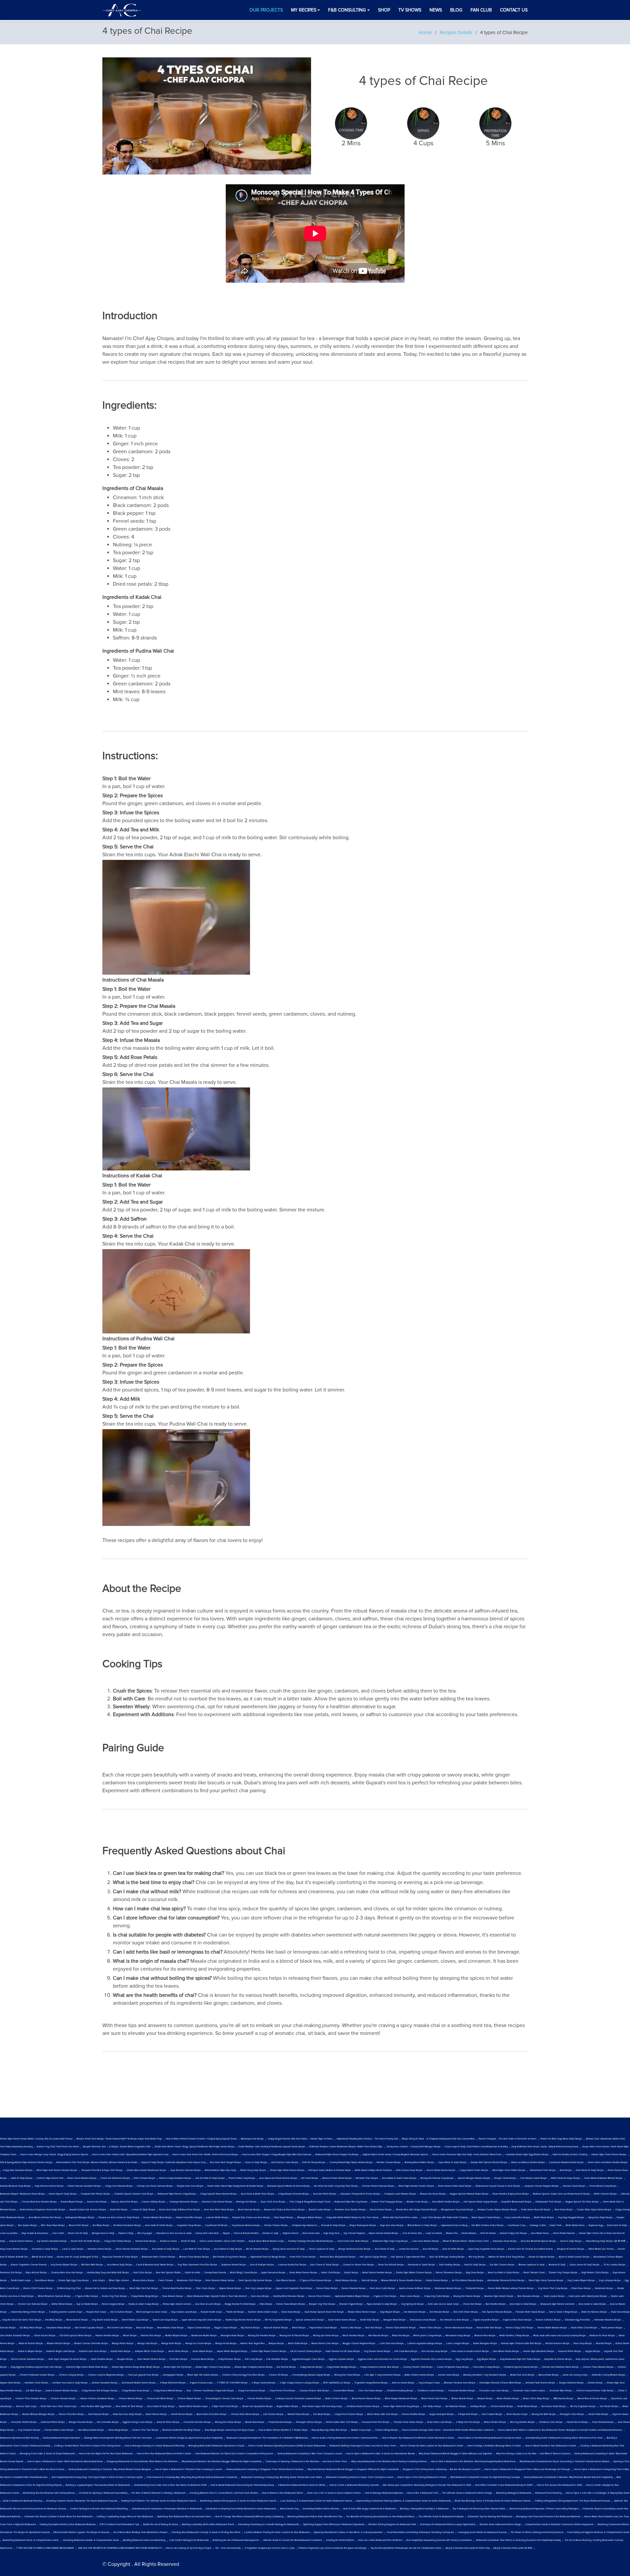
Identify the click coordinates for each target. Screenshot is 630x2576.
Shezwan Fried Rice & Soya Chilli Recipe (102, 2170)
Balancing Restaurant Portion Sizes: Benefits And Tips (315, 2517)
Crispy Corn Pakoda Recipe (119, 2186)
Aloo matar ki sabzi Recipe (592, 2304)
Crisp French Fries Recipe (282, 2391)
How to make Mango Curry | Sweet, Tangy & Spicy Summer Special (54, 2155)
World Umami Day (289, 2509)
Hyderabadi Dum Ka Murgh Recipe (268, 2257)
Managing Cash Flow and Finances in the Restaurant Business (548, 2517)
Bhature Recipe (485, 2399)
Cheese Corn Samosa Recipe (33, 2304)
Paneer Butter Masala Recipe (552, 2328)
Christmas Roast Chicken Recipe (363, 2406)
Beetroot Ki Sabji (557, 2265)
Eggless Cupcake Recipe (341, 2359)
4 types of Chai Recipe (385, 2296)
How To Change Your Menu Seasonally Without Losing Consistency (249, 2517)
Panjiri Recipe (351, 2273)
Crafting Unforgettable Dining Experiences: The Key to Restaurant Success (572, 2501)
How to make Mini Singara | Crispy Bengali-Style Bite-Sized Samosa (277, 2155)
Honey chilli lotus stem (207, 2233)
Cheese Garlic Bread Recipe (245, 2414)
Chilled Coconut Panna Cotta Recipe (595, 2391)
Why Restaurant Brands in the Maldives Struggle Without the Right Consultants (221, 2462)
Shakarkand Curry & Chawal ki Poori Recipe (498, 2186)
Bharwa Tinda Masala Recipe (194, 2257)
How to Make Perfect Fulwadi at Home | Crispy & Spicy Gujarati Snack (201, 2139)
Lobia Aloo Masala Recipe (425, 2241)
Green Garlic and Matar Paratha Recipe (608, 2162)
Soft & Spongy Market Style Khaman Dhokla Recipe (26, 2162)
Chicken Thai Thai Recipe (145, 2430)
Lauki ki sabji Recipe (73, 2249)
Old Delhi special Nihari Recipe (75, 2336)
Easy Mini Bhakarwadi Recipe (516, 2202)
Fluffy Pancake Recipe (230, 2359)
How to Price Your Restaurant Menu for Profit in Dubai (164, 2454)
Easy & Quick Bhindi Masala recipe (266, 2241)
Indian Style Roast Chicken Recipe (269, 2351)
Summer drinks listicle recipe (263, 2312)
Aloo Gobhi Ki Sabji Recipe (161, 2406)
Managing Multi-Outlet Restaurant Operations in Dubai (216, 2446)
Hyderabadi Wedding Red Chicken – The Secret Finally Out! (367, 2139)
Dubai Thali (556, 2225)
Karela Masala (469, 2233)
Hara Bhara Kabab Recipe (506, 2351)
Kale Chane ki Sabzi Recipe (325, 2265)
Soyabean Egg (596, 2225)
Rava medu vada (311, 2233)
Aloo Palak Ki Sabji (385, 2249)
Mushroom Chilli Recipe (189, 2281)
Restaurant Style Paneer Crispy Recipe (177, 2194)
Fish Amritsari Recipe (277, 2359)
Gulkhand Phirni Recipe (53, 2422)
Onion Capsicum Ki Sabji (322, 2249)
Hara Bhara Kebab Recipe (91, 2430)
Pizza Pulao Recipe (581, 2288)
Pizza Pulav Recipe (620, 2312)
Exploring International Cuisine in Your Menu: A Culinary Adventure (348, 2532)
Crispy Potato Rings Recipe (145, 2296)
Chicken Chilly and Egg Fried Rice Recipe (243, 2375)
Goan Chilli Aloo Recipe (273, 2202)
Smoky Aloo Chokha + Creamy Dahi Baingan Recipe (414, 2147)
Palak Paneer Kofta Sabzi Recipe (455, 2186)
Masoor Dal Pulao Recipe (433, 2194)
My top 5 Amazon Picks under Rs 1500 (513, 2548)
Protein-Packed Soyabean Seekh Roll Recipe (42, 2210)
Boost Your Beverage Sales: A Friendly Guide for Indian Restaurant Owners (493, 2501)
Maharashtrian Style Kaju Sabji (220, 2170)
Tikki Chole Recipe (205, 2288)
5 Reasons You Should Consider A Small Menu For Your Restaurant (58, 2517)
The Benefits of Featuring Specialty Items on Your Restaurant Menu (380, 2517)
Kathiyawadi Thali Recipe (548, 2202)
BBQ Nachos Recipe (564, 2399)
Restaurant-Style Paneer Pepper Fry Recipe (337, 2155)
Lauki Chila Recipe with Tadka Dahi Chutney (444, 2218)
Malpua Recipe (276, 2343)
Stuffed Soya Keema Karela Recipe (243, 2320)
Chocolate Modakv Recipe (462, 2391)
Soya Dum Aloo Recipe (392, 2225)
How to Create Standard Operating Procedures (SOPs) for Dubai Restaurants (287, 2446)
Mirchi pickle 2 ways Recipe (428, 2336)
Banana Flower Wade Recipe (337, 2178)
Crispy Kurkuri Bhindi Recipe (168, 2391)
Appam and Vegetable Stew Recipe (294, 2288)
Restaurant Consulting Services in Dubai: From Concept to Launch (360, 2477)
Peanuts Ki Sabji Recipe (333, 2225)
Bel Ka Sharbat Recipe (257, 2249)
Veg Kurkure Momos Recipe (246, 2225)
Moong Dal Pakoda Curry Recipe (437, 2178)
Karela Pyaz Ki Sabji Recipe (63, 2194)
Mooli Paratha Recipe (354, 2336)
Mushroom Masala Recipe (448, 2288)
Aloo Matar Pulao (540, 2233)
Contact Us (514, 10)
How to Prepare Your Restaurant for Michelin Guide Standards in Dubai (418, 2438)
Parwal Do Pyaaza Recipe (542, 2257)
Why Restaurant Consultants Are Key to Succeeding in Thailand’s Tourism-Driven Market (564, 2462)
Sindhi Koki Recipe (370, 2320)
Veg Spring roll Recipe (412, 2304)
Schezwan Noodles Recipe (608, 2320)
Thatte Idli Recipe (235, 2312)
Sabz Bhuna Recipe (45, 2281)
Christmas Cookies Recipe (431, 2391)
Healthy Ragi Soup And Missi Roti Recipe (108, 2273)
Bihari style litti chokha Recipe (203, 2375)
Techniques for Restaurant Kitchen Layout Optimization (448, 2525)
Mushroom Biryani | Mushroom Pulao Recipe (22, 2194)
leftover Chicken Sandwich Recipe (97, 2399)
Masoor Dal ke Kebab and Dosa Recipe (105, 2288)
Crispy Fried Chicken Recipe (349, 2414)
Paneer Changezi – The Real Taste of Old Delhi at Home (507, 2139)
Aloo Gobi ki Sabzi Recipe (523, 2304)
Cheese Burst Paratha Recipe (177, 2288)
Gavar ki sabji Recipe (571, 2241)
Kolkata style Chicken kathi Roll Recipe (521, 2343)
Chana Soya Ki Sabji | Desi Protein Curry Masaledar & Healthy (476, 2147)
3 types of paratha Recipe (486, 2320)
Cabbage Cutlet (537, 2225)
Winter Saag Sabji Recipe (253, 2170)
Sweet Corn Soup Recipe (165, 2320)
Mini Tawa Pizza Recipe (53, 2225)
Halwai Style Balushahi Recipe (539, 2351)
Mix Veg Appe (145, 2233)
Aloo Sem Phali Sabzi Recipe (219, 2210)
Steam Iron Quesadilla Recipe (257, 2406)
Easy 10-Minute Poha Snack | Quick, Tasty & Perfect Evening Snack (545, 2147)
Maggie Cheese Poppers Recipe (359, 2343)
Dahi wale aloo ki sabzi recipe (443, 2304)
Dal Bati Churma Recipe (502, 2265)
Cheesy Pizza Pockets (215, 2273)
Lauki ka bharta (434, 2233)
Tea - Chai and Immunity (228, 2548)
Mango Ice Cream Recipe (198, 2343)
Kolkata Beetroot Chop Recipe (15, 2186)
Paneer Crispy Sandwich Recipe (175, 2178)
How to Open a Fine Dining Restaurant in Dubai (422, 2477)
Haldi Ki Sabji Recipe (475, 2265)
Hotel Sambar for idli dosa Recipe (343, 2351)
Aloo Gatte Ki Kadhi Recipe (159, 2225)
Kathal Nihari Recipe (62, 2304)
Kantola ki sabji (271, 2233)
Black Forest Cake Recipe (434, 2399)
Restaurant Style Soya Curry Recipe (390, 2241)
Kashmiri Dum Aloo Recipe (93, 2351)
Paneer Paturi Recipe (327, 2288)
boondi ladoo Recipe (449, 2375)
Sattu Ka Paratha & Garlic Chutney (570, 2155)
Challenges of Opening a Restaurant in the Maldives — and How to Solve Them (306, 2462)
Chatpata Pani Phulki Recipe (95, 2194)
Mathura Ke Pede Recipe (602, 2336)
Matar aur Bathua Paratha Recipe (528, 2162)
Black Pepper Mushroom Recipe (401, 2399)
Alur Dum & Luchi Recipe (208, 2304)
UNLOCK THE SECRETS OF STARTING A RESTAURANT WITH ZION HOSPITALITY (120, 2548)
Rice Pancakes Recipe (529, 2296)
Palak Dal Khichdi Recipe (391, 2265)
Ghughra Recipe (125, 2359)
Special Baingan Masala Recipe (474, 2178)
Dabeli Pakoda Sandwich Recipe (84, 2186)
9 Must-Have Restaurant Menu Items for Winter (302, 2485)
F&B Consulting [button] (347, 10)
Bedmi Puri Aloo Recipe (522, 2375)
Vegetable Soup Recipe (189, 2225)
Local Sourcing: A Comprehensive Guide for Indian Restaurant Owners (316, 2501)
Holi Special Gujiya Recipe (373, 2257)
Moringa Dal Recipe (246, 2202)
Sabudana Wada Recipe (59, 2328)
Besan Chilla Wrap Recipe (536, 2399)
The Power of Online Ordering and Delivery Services (537, 2532)
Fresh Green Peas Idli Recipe (536, 2210)
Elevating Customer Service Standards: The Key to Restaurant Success (82, 2501)
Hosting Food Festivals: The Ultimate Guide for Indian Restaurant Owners (159, 2501)
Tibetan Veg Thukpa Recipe (563, 2273)
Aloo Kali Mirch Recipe (325, 2194)
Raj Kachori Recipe (250, 2328)
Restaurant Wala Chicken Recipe (158, 2257)
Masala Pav (452, 2233)
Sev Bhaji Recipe (101, 2225)
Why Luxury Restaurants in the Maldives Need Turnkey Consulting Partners (389, 2462)
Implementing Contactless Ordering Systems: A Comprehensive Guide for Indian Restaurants (403, 2501)
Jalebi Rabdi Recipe (202, 2351)
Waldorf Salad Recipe (298, 2414)
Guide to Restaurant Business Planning (22, 2501)
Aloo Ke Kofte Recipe (453, 2249)
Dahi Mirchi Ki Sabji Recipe (590, 2170)
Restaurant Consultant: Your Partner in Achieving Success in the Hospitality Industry (518, 2540)
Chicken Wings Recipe (387, 2430)
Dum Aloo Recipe (260, 2296)
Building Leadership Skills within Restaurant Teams (208, 2525)
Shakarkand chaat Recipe (423, 2320)
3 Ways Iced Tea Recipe (468, 2422)
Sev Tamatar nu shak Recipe (454, 2320)
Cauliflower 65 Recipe (216, 2225)
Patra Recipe (266, 2304)
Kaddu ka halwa (168, 2241)
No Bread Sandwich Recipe (127, 2225)
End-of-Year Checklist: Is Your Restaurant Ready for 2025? (504, 2485)
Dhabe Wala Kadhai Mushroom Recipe (147, 2170)
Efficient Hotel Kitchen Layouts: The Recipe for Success (81, 2532)
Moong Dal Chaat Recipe (347, 2375)
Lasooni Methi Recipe (217, 2218)
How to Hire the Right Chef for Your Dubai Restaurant (106, 2454)
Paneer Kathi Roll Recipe (489, 2328)
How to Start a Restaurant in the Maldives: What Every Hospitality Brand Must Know (473, 2462)
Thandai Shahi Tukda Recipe (530, 2312)
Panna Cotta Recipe (351, 2328)
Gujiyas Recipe (593, 2351)
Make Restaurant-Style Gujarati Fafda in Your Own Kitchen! (217, 2296)
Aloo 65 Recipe (430, 2249)
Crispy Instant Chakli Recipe (474, 2170)
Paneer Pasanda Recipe (354, 2288)
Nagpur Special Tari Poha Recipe (582, 2202)
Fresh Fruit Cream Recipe (303, 2257)
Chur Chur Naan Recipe (370, 2391)
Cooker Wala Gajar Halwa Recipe (594, 2210)
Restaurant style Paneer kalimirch (557, 2304)
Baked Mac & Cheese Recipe (592, 2399)
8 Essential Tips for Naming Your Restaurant (490, 2517)
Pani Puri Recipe (374, 2328)
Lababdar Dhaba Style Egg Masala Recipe (527, 2155)
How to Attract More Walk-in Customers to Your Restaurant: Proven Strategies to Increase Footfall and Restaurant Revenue (560, 2430)
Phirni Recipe (299, 2328)
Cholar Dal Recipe (472, 2304)
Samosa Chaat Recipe (574, 2186)
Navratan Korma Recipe (100, 2249)
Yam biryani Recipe (27, 2225)
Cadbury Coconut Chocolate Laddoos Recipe (298, 2399)
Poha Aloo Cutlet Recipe (382, 2288)
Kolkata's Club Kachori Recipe (217, 2202)
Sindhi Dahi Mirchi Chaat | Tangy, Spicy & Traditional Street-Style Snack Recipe (195, 2147)
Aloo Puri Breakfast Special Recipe (538, 2241)
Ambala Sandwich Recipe (105, 2383)
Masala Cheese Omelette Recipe (91, 2343)
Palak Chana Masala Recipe (82, 2178)
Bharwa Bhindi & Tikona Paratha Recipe (402, 2281)
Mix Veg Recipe (477, 2257)
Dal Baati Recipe (322, 2414)
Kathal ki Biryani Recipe (30, 2351)
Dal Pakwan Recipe (440, 2312)
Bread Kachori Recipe (77, 2320)
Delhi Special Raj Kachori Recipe (255, 2281)
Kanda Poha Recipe (121, 2351)
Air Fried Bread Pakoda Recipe (468, 2281)
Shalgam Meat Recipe (395, 2320)
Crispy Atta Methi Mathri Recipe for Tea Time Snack (352, 2218)
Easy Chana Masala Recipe (14, 2249)
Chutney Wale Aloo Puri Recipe (67, 2273)
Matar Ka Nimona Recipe (594, 2312)
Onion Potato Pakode (564, 2233)
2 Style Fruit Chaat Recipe (225, 2406)
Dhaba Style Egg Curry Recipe (74, 2281)
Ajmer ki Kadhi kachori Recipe (574, 2257)
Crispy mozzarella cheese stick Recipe (380, 2367)
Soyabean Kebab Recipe (234, 2265)
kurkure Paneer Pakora (21, 2241)
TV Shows (410, 10)
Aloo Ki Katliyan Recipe (262, 2265)
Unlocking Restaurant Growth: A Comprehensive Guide (91, 2540)
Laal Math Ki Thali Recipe (197, 2249)
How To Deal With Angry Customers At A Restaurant (369, 2509)
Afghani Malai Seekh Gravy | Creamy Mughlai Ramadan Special (395, 2155)
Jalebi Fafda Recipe (598, 2414)
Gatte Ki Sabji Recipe (22, 2178)
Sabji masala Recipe (554, 2296)
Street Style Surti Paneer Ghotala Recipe (57, 2170)
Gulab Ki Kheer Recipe (168, 2422)
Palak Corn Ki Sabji (78, 2233)
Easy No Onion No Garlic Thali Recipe (22, 2320)
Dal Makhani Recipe (456, 2406)
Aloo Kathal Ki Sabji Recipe (228, 2249)
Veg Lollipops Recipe (610, 2281)
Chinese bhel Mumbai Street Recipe (560, 2367)
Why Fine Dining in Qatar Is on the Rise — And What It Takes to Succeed (533, 2454)
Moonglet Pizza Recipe (232, 2336)
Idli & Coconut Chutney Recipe (306, 2351)
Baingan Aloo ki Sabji (103, 2233)
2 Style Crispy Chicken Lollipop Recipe (299, 2383)
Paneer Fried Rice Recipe (72, 2414)
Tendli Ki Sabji (188, 2241)
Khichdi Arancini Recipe (557, 2343)
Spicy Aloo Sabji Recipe (600, 2218)
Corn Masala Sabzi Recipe (534, 2178)
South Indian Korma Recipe (342, 2320)
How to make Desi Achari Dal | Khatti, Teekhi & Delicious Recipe (205, 2155)
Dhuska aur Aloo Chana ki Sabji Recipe (119, 2218)
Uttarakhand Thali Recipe (543, 2170)
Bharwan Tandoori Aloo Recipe (460, 2383)
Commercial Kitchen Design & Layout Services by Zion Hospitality (189, 2438)
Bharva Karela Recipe (144, 2281)
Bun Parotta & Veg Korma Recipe (230, 2257)
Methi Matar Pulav (575, 2225)
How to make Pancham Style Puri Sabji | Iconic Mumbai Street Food (467, 2155)
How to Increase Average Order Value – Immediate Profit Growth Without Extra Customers (448, 2430)
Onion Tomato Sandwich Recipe (132, 2249)
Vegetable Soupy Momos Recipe (371, 2383)
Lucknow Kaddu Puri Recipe (292, 2265)
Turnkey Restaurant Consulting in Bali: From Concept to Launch (310, 2454)
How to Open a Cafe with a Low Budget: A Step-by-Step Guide (598, 2493)
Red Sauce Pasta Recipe (554, 2406)
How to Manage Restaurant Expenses (384, 2493)
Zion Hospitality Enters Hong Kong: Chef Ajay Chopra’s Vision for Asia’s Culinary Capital (97, 2477)
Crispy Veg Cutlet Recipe (437, 2296)
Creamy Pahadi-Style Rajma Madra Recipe (351, 2162)
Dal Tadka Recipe (432, 2406)
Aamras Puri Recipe (97, 2202)
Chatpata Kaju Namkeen (304, 2225)
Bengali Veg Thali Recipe (322, 2304)
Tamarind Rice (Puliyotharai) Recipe (338, 2257)
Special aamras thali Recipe (310, 2320)
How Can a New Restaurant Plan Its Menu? (380, 2540)
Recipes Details (456, 32)
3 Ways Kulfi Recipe (468, 2414)
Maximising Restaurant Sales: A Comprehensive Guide (31, 2540)
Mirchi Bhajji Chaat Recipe (244, 2273)
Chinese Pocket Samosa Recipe (378, 2186)
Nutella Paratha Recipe (107, 2336)
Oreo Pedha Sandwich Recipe (15, 2336)
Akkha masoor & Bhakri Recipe (415, 2288)
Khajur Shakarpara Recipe (363, 2225)
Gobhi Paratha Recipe (102, 2359)
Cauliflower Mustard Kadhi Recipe (566, 2162)
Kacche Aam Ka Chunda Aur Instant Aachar (531, 2249)
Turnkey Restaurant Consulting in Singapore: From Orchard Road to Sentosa (265, 2469)
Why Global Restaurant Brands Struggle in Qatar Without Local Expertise (455, 2454)
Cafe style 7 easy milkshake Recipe (382, 2375)
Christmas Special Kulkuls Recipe (521, 2367)
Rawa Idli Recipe (145, 2328)
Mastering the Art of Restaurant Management (236, 2540)
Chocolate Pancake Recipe (197, 2422)
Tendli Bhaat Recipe (527, 2406)
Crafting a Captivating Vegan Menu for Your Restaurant (125, 2517)
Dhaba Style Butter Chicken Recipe (414, 2273)
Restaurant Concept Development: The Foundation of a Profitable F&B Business (267, 2438)
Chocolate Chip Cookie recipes (529, 2391)
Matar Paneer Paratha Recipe (377, 2273)
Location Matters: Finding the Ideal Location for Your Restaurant (277, 2532)
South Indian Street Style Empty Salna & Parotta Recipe (235, 2186)
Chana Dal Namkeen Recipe (115, 2178)
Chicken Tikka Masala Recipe (598, 2367)
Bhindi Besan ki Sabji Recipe (422, 2225)
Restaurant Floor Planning (548, 2493)
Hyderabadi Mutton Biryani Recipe (352, 2296)
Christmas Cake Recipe (551, 2422)
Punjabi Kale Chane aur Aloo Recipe (251, 2218)
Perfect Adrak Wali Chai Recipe (342, 2422)
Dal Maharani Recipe (415, 2312)
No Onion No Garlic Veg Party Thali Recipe (336, 2186)
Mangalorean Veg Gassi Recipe (457, 2210)
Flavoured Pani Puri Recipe (376, 2422)
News (436, 10)
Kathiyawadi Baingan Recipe (80, 2218)
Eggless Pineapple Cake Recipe (308, 2359)
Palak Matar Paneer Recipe (303, 2273)
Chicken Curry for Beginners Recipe (106, 2375)
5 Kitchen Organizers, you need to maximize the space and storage (332, 2548)
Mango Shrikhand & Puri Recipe (355, 2249)
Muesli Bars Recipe (255, 2422)
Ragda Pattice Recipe (287, 2406)
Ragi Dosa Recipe (475, 2273)
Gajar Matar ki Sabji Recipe (452, 2162)
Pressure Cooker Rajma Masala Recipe (497, 2210)
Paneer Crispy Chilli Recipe (520, 2328)
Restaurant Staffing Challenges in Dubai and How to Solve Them (363, 2446)
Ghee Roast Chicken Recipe (151, 2359)
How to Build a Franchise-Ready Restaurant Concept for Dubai (490, 2438)
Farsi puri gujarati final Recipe (143, 2375)
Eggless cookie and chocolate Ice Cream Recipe (383, 2359)
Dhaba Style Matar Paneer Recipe (287, 2170)
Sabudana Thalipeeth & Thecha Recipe (360, 2194)
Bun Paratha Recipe (496, 2304)
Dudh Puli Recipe (119, 2210)
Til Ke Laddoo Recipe (614, 2265)
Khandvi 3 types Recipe (351, 2304)
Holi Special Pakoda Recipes (497, 2312)
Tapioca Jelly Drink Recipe (124, 2202)
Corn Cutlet (58, 2233)
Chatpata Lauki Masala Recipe (400, 2194)
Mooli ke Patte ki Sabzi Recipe (504, 2273)
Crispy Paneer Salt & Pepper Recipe (100, 2391)
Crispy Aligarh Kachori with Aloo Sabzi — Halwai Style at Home (300, 2139)
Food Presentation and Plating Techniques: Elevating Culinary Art (420, 2532)
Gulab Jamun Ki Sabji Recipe (585, 2265)
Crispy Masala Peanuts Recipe (294, 2194)
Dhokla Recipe (595, 2383)
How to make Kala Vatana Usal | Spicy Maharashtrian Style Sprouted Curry (130, 2155)
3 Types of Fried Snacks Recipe (315, 2281)
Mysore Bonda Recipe (230, 2288)
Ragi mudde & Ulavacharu (35, 2233)
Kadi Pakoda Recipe (99, 2414)
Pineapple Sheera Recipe (309, 2422)
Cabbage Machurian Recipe (184, 2202)
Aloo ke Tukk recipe (26, 2406)
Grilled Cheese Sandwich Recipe (28, 2359)
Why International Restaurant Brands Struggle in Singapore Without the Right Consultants (353, 2469)
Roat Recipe (566, 2170)
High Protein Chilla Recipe (595, 2273)
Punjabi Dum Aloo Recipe (190, 2186)
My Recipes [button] (304, 10)
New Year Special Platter (168, 2273)
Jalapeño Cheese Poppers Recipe (542, 2186)
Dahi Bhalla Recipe (286, 2281)
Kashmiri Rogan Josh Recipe (61, 2351)
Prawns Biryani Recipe (72, 2202)
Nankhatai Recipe (604, 2288)
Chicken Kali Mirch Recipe (160, 2399)
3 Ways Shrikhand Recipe (173, 2383)
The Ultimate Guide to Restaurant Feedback (441, 2517)
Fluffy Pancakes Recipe (280, 2422)
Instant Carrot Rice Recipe (189, 2218)
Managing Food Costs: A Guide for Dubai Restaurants (47, 2454)
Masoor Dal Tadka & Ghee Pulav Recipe (284, 2210)
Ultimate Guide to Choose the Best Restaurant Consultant (292, 2540)
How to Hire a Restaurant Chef (422, 2493)
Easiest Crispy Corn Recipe (513, 2233)
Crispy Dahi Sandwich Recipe (18, 2170)
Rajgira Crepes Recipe (226, 2328)
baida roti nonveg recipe (575, 2375)
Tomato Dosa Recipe (146, 2241)
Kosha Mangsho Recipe (485, 2343)
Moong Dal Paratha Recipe (262, 2336)
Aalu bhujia (99, 2281)
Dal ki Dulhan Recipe (121, 2312)
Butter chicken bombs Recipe (419, 2375)
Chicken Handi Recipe (502, 2406)
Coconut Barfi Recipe (344, 2391)
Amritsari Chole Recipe (36, 2383)
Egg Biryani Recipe (487, 2359)
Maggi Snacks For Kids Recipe (240, 2304)
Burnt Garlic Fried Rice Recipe (212, 2414)
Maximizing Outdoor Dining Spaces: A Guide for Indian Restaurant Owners (238, 2501)
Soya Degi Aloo (332, 2233)
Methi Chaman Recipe (605, 2194)
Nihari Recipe (130, 2336)
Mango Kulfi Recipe (171, 2343)
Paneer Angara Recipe (113, 2304)
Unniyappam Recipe (173, 2375)
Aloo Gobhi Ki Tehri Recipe (129, 2406)
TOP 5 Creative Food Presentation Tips (119, 2525)
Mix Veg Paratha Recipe (523, 2422)
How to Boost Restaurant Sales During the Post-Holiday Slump (242, 2485)
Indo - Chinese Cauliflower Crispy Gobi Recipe (210, 2391)
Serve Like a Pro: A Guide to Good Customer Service (334, 2493)
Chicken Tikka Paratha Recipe (31, 2399)
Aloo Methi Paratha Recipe (446, 2202)
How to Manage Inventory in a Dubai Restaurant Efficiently (155, 2446)
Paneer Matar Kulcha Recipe (441, 2170)
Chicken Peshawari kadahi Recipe (37, 2375)
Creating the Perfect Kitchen (340, 2540)
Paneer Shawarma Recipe (449, 2273)
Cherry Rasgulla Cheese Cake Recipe (224, 2399)
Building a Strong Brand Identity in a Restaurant (424, 2509)
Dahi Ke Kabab (488, 2233)
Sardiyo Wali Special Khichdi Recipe (489, 2162)
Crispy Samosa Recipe (311, 2367)
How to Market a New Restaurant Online (283, 2493)
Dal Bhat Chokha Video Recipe (488, 2225)
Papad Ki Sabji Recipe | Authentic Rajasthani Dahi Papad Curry (174, 2162)
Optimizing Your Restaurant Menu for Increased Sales (184, 2517)
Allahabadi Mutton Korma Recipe (139, 2383)
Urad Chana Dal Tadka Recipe (353, 2241)
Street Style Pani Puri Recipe (144, 2288)
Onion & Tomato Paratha (246, 2233)
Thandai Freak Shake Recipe (408, 2422)
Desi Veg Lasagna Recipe (258, 2288)
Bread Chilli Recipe (79, 2225)
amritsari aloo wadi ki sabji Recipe (70, 2383)
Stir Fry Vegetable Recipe (583, 2406)
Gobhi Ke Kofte (192, 2273)
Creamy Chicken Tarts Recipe (418, 2367)
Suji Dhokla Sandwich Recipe (52, 2241)
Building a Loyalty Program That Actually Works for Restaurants (98, 2485)
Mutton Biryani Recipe (176, 2336)
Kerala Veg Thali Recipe (115, 2296)
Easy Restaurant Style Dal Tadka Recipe (520, 2359)
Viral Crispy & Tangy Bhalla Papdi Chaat (310, 2202)
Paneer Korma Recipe (381, 2210)
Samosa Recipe (8, 2328)
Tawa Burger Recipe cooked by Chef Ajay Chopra (230, 2430)
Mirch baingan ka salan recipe (152, 2312)
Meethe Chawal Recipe (389, 2162)
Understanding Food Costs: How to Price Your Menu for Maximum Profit (170, 2485)
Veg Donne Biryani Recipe (64, 2265)
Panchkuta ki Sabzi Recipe (421, 2265)
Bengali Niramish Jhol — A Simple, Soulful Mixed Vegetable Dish (117, 2147)
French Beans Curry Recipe (603, 2186)
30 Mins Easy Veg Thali (69, 2288)
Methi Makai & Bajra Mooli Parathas (373, 2170)
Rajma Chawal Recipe (199, 2328)
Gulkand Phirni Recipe (570, 2351)
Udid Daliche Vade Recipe (285, 2162)
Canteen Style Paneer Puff (50, 2178)
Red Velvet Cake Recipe (120, 2328)
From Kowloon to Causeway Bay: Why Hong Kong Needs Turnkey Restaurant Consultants (192, 2477)
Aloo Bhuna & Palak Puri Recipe (45, 2218)
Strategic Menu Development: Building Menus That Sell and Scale (118, 2438)
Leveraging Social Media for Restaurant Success (482, 2532)
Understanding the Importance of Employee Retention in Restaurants (167, 2509)
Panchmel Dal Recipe (11, 2273)
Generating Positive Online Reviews (321, 2509)
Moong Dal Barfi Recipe (544, 2414)
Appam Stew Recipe (10, 2383)
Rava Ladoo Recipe (410, 2296)
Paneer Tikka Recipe (430, 2328)
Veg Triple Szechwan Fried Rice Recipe (197, 2265)
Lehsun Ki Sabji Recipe (143, 2210)
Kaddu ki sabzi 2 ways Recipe (144, 2304)
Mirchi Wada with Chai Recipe (383, 2414)
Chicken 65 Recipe (278, 2375)
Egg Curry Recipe (464, 2359)
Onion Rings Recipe (118, 2430)
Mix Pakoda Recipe (378, 2336)
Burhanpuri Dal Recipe (252, 2139)
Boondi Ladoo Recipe (320, 2210)
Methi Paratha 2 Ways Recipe (514, 2336)
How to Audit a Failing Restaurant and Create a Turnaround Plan (345, 2438)
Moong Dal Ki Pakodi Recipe (294, 2336)
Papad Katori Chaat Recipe (323, 2328)
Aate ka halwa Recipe (403, 2383)
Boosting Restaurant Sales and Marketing (144, 2540)
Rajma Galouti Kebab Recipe (384, 2233)
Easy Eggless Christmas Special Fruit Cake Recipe (36, 2367)
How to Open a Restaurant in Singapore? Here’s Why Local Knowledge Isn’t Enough (527, 2469)
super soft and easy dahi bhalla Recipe (202, 2320)
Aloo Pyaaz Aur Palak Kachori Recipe (278, 2178)
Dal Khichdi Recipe (286, 2367)
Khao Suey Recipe (583, 2343)
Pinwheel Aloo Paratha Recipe (350, 2210)
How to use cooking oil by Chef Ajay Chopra (189, 2548)
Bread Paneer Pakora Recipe (366, 2399)
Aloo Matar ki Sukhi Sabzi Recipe (399, 2178)
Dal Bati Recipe (34, 2391)
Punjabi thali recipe (96, 2312)
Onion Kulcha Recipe (45, 2336)
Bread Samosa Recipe (249, 2210)
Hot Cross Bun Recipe (108, 2422)
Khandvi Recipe (604, 2343)
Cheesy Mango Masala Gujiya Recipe (311, 2375)
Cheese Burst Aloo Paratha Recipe (39, 2202)
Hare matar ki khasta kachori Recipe (470, 2351)
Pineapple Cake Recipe (572, 2414)
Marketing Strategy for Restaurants (514, 2493)
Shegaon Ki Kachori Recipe (571, 2249)
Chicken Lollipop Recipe (71, 2375)
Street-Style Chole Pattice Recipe (509, 2170)
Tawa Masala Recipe (173, 2296)
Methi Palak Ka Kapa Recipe (566, 2178)
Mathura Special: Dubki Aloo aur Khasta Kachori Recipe (561, 2194)
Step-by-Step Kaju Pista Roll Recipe (329, 2430)
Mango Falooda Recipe (81, 2422)
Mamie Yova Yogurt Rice (253, 2343)
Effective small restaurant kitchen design (500, 2525)
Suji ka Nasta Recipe (87, 2304)
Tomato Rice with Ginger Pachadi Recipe (416, 2210)
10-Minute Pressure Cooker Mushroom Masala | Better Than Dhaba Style (346, 2147)
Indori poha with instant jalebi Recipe (588, 2296)
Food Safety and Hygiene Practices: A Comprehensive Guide (598, 2532)
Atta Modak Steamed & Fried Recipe (506, 2281)
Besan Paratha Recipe (508, 2399)
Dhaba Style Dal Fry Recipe (178, 2367)
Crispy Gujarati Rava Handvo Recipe (219, 2194)
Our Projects (266, 10)
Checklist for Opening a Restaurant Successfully (103, 2493)
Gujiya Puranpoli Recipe (441, 2414)
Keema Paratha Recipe (414, 2414)
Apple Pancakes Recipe (273, 2273)
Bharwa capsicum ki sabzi (532, 2265)
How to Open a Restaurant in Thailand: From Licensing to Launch (189, 2469)
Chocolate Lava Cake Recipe (494, 2391)
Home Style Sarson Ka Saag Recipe (401, 2406)
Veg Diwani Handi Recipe (377, 2351)
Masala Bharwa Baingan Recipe (39, 2414)
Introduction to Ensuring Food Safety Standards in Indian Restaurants (241, 2509)
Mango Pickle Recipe (123, 2343)
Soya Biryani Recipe (390, 2312)
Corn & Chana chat (412, 2233)
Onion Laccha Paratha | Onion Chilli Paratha (222, 2241)
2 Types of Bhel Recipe (86, 2296)
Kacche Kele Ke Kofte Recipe (85, 2241)
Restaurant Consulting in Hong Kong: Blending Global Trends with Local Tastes (282, 2477)
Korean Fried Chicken (320, 2296)
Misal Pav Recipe (401, 2336)
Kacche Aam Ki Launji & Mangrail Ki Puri (78, 2257)
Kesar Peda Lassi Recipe (440, 2422)
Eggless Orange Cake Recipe (138, 2422)
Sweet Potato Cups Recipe (135, 2320)
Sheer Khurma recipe (517, 2414)
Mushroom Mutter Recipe (204, 2336)
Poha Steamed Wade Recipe (220, 2281)
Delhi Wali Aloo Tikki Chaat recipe (59, 2406)
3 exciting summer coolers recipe (66, 2312)
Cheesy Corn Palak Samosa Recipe (155, 2186)
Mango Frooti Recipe (226, 2343)
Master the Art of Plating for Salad (160, 2525)
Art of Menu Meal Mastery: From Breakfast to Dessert (140, 2532)
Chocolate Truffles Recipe (24, 2422)
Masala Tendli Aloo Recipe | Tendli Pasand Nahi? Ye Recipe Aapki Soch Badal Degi (119, 2139)
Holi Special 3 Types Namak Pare (408, 2257)
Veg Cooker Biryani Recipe (581, 2281)
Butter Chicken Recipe (336, 2399)
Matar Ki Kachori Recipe (31, 2343)
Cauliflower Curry (516, 2225)
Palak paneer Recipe (612, 2328)
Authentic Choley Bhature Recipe (609, 2375)
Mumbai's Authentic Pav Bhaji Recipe (181, 2430)
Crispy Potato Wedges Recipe (341, 2367)
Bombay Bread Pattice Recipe (420, 2162)
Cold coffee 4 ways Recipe (486, 2367)
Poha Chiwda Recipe (145, 2178)
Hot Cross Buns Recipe (406, 2351)
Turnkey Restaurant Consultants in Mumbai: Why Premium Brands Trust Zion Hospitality (568, 2477)
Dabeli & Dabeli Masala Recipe (62, 2391)
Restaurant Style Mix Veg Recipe (351, 2202)
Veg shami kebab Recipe (105, 2320)
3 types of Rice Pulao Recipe (517, 2320)
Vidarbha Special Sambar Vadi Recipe (134, 2194)
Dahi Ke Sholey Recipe (314, 2162)
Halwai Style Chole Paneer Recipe (609, 2155)
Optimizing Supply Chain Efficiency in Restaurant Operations (334, 2525)
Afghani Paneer (291, 2233)
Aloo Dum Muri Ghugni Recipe (225, 2162)
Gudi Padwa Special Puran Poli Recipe (324, 2312)
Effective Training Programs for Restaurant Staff (392, 2525)
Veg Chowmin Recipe (29, 2430)
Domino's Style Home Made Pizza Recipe (87, 2367)
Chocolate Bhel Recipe (561, 2391)
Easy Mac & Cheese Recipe (558, 2359)
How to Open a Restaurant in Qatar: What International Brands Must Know (65, 2462)
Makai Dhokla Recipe (495, 2422)
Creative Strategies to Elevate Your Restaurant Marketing (99, 2509)
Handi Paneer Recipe (182, 2414)
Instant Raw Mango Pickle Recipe (28, 2312)
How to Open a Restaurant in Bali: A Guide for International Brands (380, 2454)
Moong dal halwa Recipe (326, 2336)
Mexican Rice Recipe (485, 2336)
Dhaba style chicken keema (177, 2304)
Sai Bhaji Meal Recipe (31, 2328)
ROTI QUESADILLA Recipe (337, 2383)
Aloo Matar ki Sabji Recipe (166, 2249)
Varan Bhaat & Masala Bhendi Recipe (603, 2178)
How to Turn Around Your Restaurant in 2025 (559, 2485)
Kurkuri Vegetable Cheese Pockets (29, 2265)
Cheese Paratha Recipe (259, 2399)
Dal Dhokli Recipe (609, 2406)
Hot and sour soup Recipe (434, 2351)
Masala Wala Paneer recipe (362, 2312)
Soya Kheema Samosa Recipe (186, 2170)
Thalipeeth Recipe (475, 2288)
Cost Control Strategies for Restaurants (189, 2540)
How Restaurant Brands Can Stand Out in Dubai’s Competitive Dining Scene (234, 2454)
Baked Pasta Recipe (549, 2375)
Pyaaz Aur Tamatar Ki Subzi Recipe (120, 2257)
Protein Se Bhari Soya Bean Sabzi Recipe (561, 2139)
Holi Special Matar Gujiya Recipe (481, 2202)
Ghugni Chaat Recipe (505, 2178)
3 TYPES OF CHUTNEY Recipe (232, 2383)
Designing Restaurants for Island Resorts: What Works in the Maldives (142, 2462)
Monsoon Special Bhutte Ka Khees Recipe (289, 2186)
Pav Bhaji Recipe (54, 2320)
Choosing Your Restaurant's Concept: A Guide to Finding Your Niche (206, 2532)
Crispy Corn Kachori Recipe (252, 2391)
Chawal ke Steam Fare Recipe (358, 2265)
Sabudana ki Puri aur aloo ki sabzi (174, 2233)
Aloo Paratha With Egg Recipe (96, 2406)
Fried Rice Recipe (178, 2359)
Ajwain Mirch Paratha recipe (193, 2406)
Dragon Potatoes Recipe (571, 2383)
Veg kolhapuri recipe (429, 2383)
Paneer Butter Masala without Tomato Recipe (511, 2288)
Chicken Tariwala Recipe (63, 2399)
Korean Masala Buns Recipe (158, 2218)
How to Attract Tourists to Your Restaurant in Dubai (551, 2446)
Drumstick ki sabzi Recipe (45, 2249)
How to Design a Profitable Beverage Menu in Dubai (494, 2446)
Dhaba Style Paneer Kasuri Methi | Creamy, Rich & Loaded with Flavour (36, 2139)
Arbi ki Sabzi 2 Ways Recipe (563, 2312)
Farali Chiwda (166, 2281)
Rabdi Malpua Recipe (346, 2281)
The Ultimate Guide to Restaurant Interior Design (467, 2493)
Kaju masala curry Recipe (184, 2312)
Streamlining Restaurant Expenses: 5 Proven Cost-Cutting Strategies (544, 2509)
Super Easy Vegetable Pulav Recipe (486, 2249)
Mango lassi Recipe (147, 2343)
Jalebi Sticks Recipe (178, 2351)
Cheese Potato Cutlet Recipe (59, 2430)
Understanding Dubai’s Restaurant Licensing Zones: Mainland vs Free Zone (564, 2438)
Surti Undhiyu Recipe (450, 2265)
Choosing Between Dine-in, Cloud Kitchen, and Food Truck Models (224, 2493)
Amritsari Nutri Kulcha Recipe (540, 2383)
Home (425, 32)
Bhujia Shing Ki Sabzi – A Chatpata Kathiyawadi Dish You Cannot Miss (438, 2139)
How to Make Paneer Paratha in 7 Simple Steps (283, 2430)
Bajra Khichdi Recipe (36, 2273)
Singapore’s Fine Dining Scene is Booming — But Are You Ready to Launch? (441, 2469)
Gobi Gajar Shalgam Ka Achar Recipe (67, 2359)
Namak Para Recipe (151, 2336)
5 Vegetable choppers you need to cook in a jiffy (269, 2548)
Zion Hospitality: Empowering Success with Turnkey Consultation (439, 2540)
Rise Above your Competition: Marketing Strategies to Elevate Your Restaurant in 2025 (427, 2485)
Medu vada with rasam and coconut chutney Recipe (559, 2336)
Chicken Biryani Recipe (189, 2399)
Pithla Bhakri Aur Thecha (601, 2249)
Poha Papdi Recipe (284, 2218)
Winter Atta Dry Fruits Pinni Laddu (400, 2218)
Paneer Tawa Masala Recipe (291, 2304)
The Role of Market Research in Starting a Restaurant (158, 2493)
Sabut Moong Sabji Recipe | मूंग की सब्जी (606, 2241)
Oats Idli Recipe (369, 2281)
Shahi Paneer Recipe (156, 2414)
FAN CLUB (481, 10)
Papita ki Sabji (126, 2233)
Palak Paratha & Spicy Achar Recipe (511, 2194)
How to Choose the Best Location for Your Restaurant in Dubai (432, 2446)
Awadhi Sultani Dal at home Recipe (88, 2210)
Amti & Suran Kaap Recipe (409, 2170)
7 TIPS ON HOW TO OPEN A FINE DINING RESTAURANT (45, 2548)
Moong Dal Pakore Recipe (467, 2296)
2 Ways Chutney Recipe (264, 2383)
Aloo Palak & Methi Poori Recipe (258, 2194)
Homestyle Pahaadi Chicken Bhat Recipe (500, 2383)
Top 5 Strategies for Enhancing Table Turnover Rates (479, 2509)
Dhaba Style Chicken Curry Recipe (213, 2367)
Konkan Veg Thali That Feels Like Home (58, 2147)
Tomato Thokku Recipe (276, 2225)
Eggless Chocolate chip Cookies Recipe (431, 2359)
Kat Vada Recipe (310, 2178)
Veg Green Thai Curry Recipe (553, 2288)
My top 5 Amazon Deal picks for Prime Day (468, 2548)
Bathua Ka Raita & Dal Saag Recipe (507, 2257)
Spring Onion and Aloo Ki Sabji (289, 2249)
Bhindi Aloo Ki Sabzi (42, 2257)
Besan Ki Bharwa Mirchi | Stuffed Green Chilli (466, 2241)
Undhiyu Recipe (478, 2406)
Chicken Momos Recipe (131, 2399)
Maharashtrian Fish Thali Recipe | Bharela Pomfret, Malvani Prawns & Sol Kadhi (97, 2162)
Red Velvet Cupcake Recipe (89, 2328)
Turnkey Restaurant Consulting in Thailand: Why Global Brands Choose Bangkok (110, 2469)
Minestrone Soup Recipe (458, 2336)
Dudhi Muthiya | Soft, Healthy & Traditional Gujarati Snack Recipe (272, 2147)
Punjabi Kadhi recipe (211, 2312)
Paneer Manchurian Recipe (459, 2328)
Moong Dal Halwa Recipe (228, 2422)
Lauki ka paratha (9, 2233)
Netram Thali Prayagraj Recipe (387, 2202)
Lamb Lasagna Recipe (458, 2343)
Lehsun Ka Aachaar (409, 2249)
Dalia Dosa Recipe (291, 2312)
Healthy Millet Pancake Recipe (289, 2296)
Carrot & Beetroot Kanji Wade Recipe (155, 2265)
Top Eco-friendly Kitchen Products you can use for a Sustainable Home (406, 2548)
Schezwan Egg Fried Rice (577, 2320)
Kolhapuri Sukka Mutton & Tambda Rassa (330, 2170)
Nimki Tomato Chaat (534, 2273)
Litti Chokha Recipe (273, 2414)
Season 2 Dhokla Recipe (548, 2320)
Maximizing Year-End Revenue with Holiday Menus (49, 2493)
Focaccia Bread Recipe (203, 2359)
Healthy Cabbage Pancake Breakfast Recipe (311, 2241)
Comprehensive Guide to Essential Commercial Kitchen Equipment (559, 2525)
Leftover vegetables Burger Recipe (425, 2343)
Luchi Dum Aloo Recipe (391, 2343)
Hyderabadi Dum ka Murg (454, 2225)
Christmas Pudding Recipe (400, 2391)
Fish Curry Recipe (254, 2359)
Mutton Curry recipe (361, 2430)
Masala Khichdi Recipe (59, 2343)
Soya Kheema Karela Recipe (49, 2186)
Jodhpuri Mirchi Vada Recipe (149, 2351)
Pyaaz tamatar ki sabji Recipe (382, 2304)
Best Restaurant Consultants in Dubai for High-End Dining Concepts (485, 2477)
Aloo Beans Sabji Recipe (120, 2265)
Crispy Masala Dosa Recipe (136, 2391)
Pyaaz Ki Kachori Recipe (276, 2328)
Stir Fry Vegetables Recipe (278, 2320)
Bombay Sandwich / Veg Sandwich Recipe (485, 2375)
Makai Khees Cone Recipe (325, 2343)
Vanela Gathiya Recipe (154, 2202)
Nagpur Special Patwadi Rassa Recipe (469, 2194)
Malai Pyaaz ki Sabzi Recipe (486, 2218)
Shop (384, 10)
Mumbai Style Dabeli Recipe (499, 2296)
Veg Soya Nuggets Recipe (571, 2218)
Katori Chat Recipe (331, 2273)
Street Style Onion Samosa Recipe (546, 2281)
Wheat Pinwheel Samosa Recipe (54, 2296)
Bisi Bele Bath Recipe (92, 2265)
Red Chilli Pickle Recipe (466, 2312)
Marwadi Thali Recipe (367, 2178)
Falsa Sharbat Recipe (603, 2422)
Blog (456, 10)
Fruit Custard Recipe (492, 2414)
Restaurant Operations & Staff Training (19, 2438)
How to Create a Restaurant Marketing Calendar (354, 2485)
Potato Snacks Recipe (437, 2281)
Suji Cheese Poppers (354, 2233)
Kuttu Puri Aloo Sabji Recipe (127, 2414)
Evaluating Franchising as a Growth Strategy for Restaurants (269, 2525)
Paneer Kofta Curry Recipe (242, 2178)
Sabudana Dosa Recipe (505, 2241)
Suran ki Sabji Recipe (256, 2162)
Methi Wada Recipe (544, 2218)
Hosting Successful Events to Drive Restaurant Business (68, 2525)
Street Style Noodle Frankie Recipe (416, 2186)
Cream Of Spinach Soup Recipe (453, 2367)
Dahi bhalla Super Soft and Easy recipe (322, 2406)
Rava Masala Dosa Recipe (170, 2328)
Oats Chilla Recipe (142, 2273)
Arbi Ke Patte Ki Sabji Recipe (210, 2178)
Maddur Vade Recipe (417, 2202)
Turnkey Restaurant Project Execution (61, 2438)
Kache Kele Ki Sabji (617, 2225)
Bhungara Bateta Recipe (310, 2218)
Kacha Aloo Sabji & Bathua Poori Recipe (180, 2210)
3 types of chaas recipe (201, 2383)
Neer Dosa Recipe (564, 2210)
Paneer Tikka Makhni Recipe (401, 2328)
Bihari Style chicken (119, 2281)
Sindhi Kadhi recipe (21, 2281)
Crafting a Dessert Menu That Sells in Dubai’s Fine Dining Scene (87, 2446)
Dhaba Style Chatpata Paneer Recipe (254, 2367)
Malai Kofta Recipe (298, 2343)
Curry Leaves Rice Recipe (517, 2218)
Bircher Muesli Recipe (462, 2399)
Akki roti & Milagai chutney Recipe (447, 2257)
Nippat (226, 2233)
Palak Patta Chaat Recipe (584, 2328)
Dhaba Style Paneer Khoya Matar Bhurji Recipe (136, 2367)
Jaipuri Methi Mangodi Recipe (232, 2351)
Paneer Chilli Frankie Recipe (38, 2288)
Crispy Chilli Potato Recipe (118, 2241)
